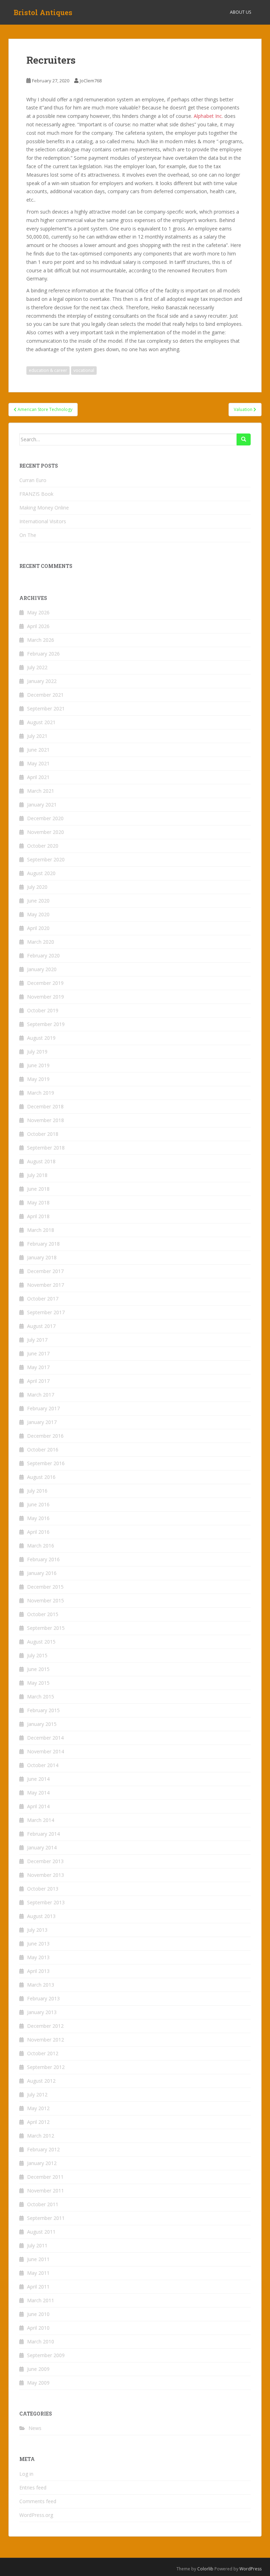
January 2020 (42, 969)
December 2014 (45, 1738)
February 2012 (43, 2149)
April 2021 (38, 777)
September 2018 (46, 1148)
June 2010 (38, 2314)
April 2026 (38, 626)
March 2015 (41, 1697)
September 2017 (46, 1312)
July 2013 (37, 1930)
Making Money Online (44, 508)
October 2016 (43, 1450)
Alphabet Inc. (208, 116)
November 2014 (46, 1751)
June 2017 (38, 1353)
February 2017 (43, 1408)
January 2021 (42, 805)
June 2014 (38, 1779)
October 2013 (43, 1889)
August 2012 (41, 2081)
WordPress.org (36, 2515)
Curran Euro (33, 480)
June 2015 (38, 1669)
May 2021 (38, 763)
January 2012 (42, 2163)
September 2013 (46, 1902)
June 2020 (38, 901)
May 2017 (38, 1367)
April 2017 (38, 1381)
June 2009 (38, 2369)
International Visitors (43, 521)
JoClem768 (91, 81)
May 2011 (38, 2273)
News (35, 2428)
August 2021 (41, 722)
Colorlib (205, 2569)
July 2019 (37, 1052)
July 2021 (37, 736)
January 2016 (42, 1573)
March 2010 (41, 2341)
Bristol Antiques (43, 12)
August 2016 (41, 1477)
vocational (84, 370)
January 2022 (42, 681)
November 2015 (46, 1600)
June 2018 (38, 1189)
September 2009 (46, 2355)
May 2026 (38, 612)
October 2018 (43, 1134)
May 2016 (38, 1518)
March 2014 (41, 1820)
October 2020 (43, 846)
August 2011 (41, 2232)
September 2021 (46, 708)
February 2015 (43, 1710)
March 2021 (41, 791)
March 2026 (41, 640)
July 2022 (37, 667)
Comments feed (38, 2501)
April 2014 (38, 1806)
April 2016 (38, 1532)
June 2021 (38, 750)
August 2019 (41, 1038)
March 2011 (41, 2300)
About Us (240, 12)
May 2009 (38, 2383)
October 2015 (43, 1614)
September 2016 (46, 1463)
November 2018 (46, 1120)
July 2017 (37, 1340)
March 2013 (41, 1985)
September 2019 (46, 1024)
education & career (48, 370)
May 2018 (38, 1202)
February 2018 (43, 1244)
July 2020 (37, 887)
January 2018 (42, 1257)
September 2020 (46, 859)
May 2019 (38, 1079)
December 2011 (45, 2177)
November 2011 (46, 2191)
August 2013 (41, 1916)
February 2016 (43, 1559)
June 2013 (38, 1944)
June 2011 (38, 2259)
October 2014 (43, 1765)
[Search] (244, 439)
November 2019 (46, 997)
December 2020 (45, 818)
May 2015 (38, 1683)
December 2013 (45, 1861)
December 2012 (45, 2026)
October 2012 (43, 2053)
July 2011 (37, 2245)
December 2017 (45, 1271)
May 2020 (38, 914)
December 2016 (45, 1436)
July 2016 (37, 1491)
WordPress (250, 2569)
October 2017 (43, 1299)
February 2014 (43, 1834)
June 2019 (38, 1065)
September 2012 (46, 2067)
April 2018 (38, 1216)
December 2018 (45, 1106)
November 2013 (46, 1875)
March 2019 (41, 1093)
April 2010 (38, 2328)
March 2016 (41, 1546)
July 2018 (37, 1175)
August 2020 (41, 873)
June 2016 (38, 1504)
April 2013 (38, 1971)
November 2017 (46, 1285)
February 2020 (43, 955)
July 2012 (37, 2094)
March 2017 (41, 1395)
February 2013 (43, 1998)
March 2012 (41, 2136)
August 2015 (41, 1642)
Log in (26, 2474)
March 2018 (41, 1230)
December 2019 (45, 983)
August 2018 (41, 1161)
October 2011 (43, 2204)
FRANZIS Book (36, 494)
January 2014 (42, 1847)
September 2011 (46, 2218)
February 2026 (43, 654)
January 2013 (42, 2012)
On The (28, 535)
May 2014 (38, 1793)
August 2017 (41, 1326)
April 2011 (38, 2287)
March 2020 (41, 942)
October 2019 (43, 1010)
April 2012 (38, 2122)
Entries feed (33, 2488)
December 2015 (45, 1587)
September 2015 (46, 1628)
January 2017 (42, 1422)
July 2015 (37, 1655)
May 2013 (38, 1957)
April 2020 (38, 928)
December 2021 (45, 695)
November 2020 (46, 832)
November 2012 (46, 2040)
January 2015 (42, 1724)
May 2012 (38, 2108)
